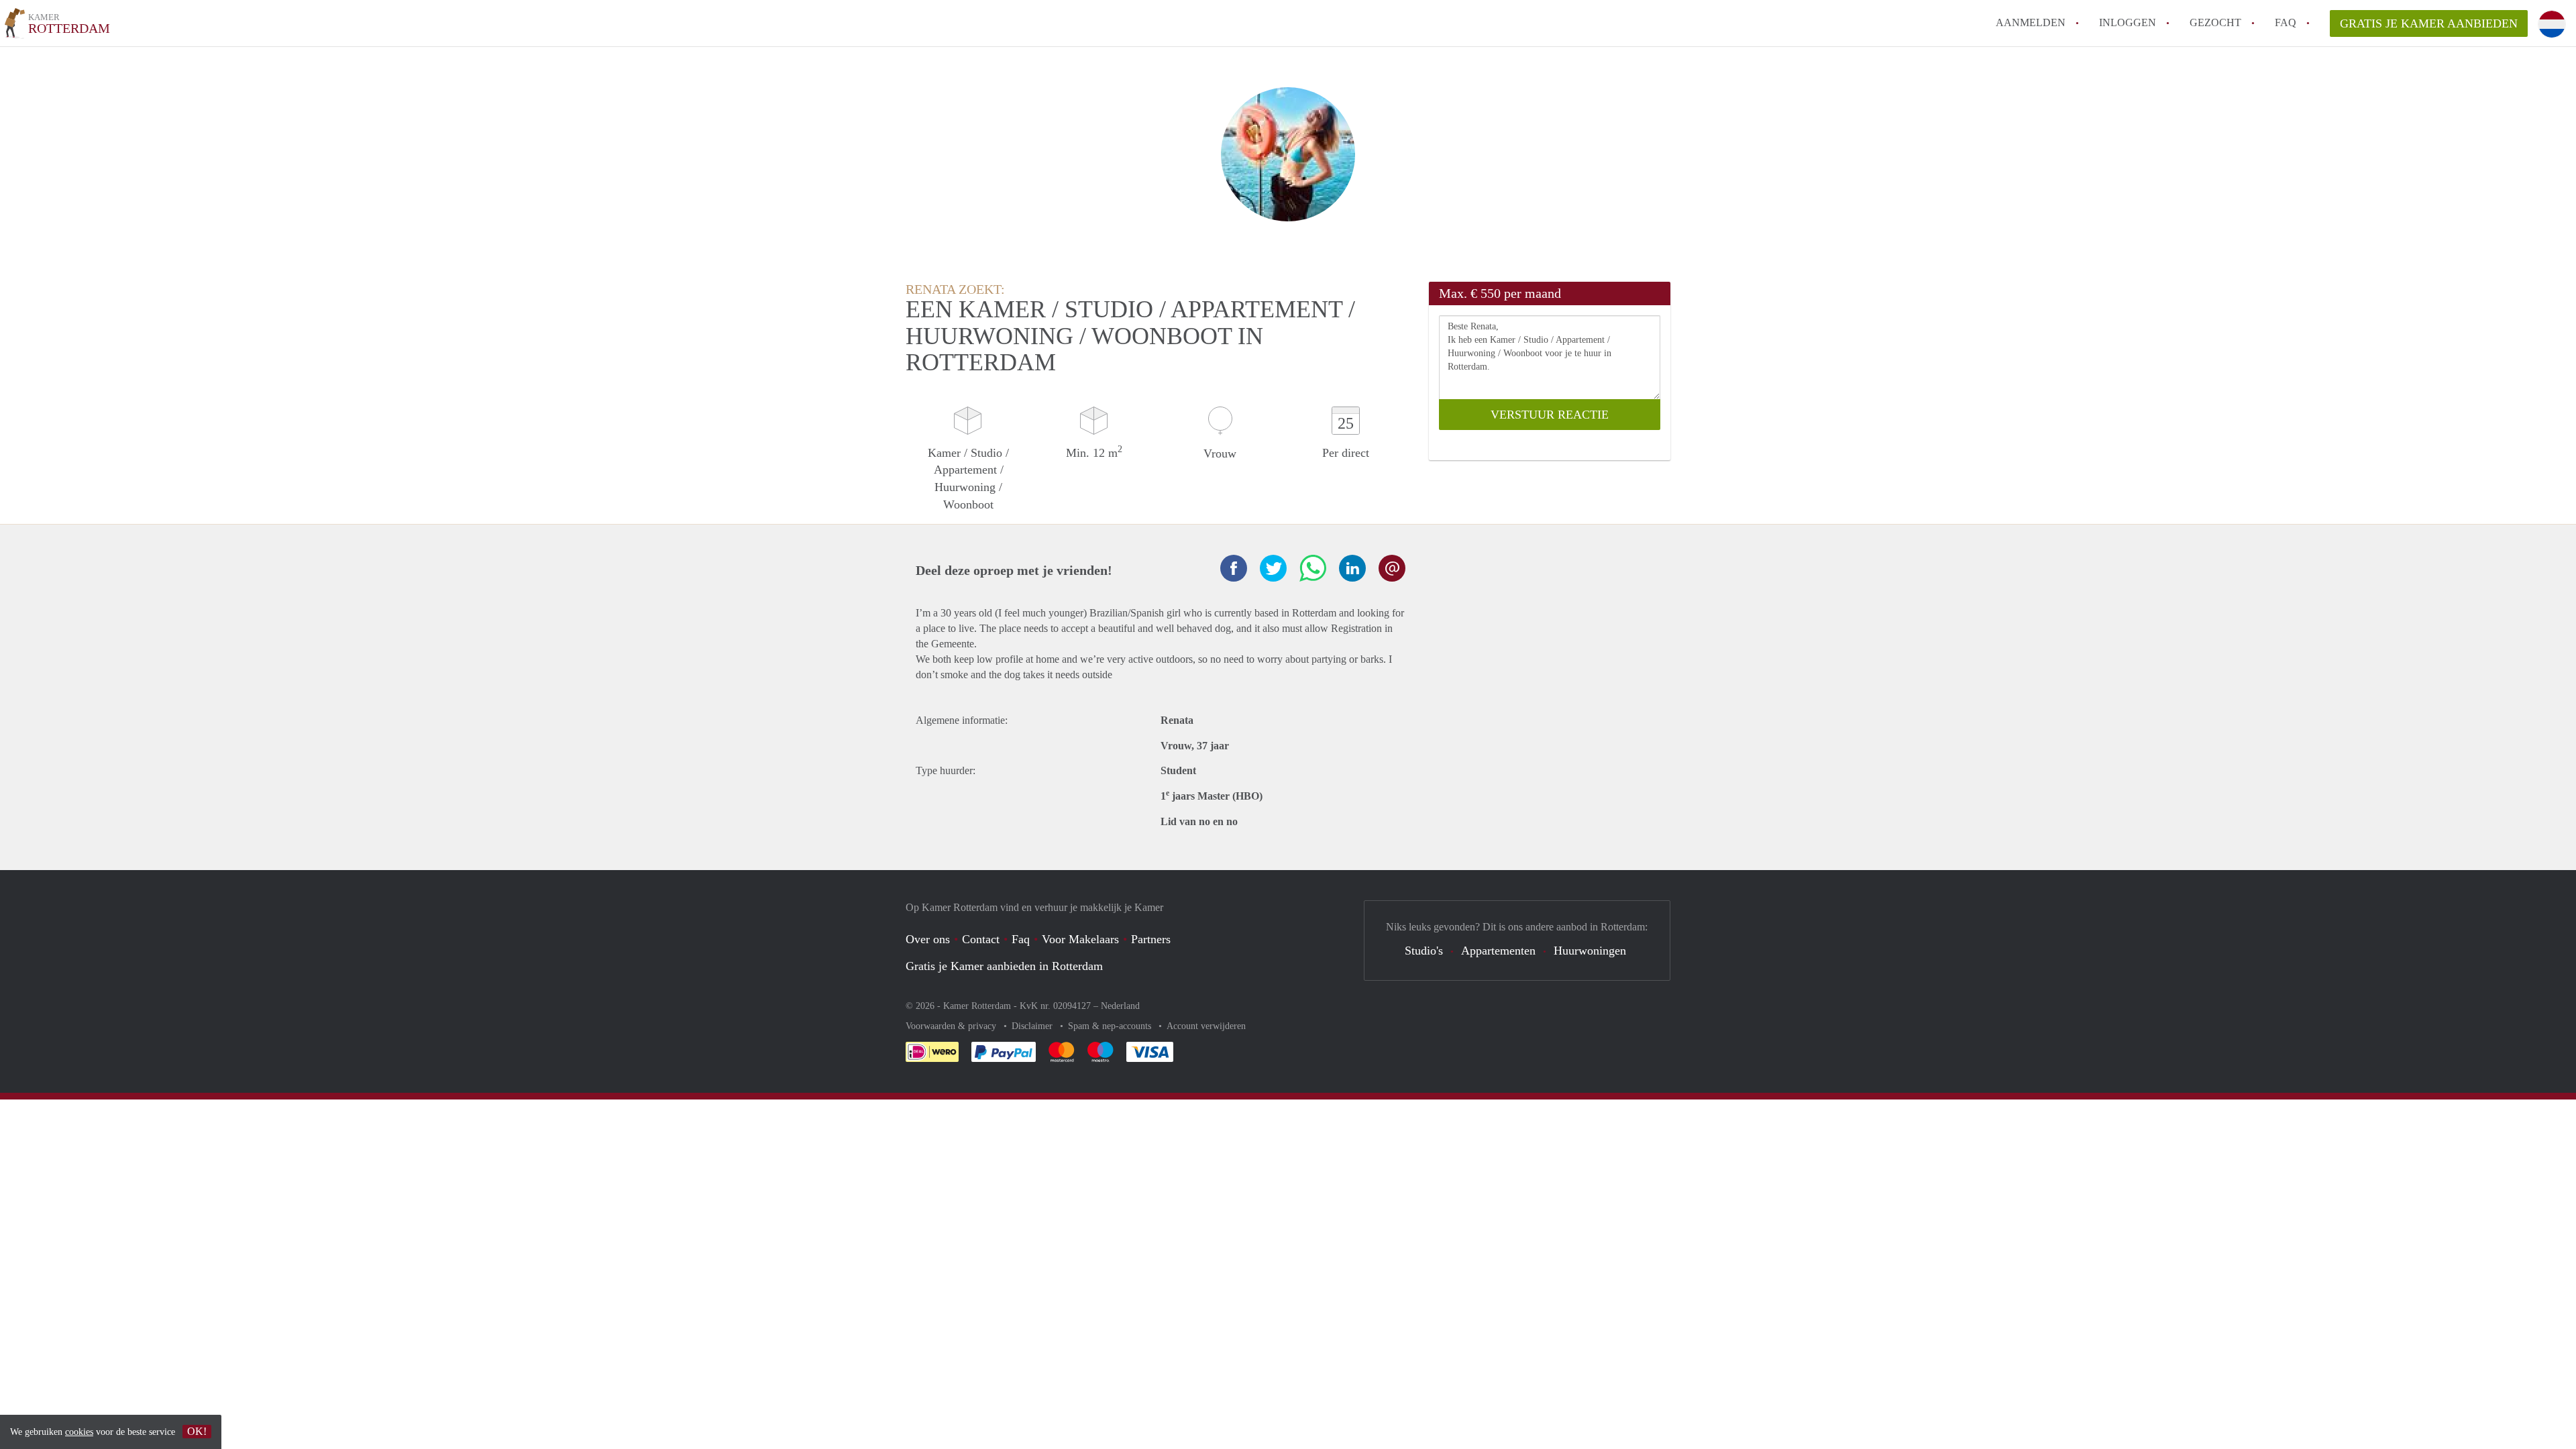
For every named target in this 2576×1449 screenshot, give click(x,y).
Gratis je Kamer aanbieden (2429, 23)
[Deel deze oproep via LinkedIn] (1352, 568)
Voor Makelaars (1080, 939)
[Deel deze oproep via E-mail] (1392, 568)
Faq (1021, 939)
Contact (981, 939)
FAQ (2286, 22)
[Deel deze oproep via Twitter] (1273, 568)
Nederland (1120, 1006)
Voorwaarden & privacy (952, 1026)
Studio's (1424, 951)
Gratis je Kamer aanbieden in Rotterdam (1004, 966)
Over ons (928, 939)
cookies (79, 1432)
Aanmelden (2031, 22)
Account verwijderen (1206, 1026)
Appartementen (1498, 951)
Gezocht (2215, 22)
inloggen (2128, 22)
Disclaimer (1033, 1026)
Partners (1151, 939)
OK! (197, 1431)
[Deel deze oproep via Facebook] (1234, 568)
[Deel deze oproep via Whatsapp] (1313, 568)
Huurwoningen (1590, 951)
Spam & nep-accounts (1111, 1026)
